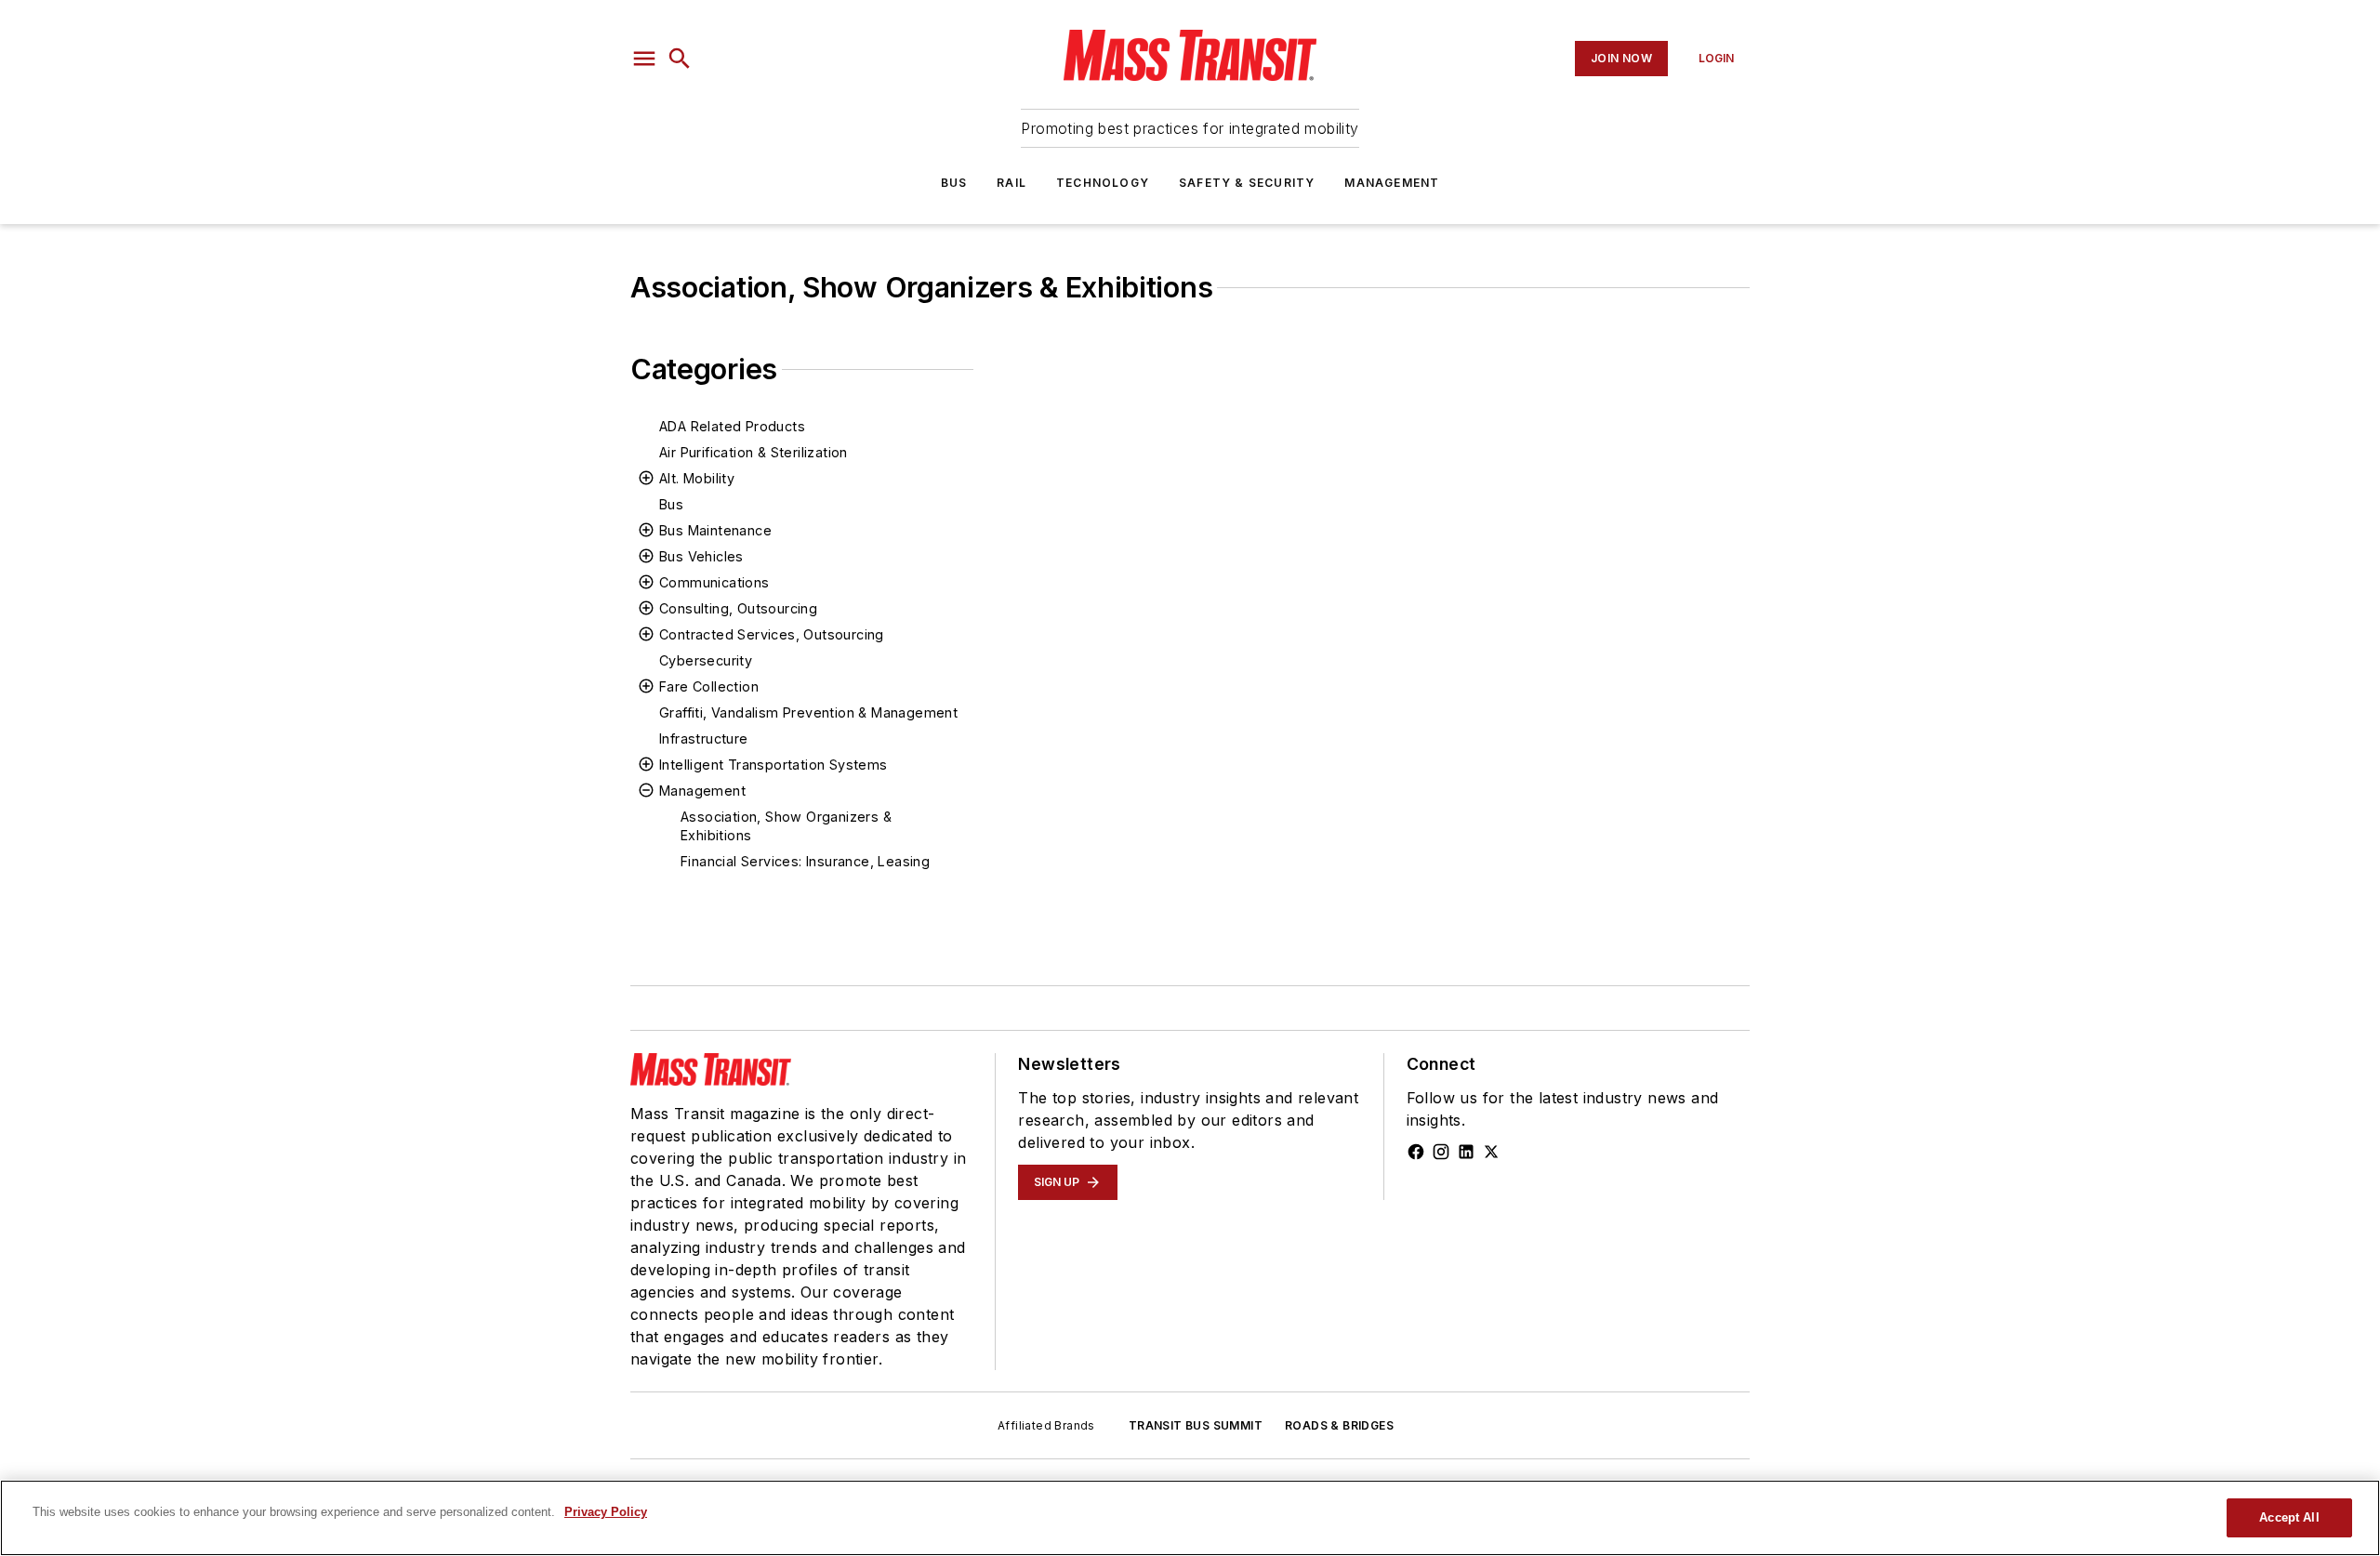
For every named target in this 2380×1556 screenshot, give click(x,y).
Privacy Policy (606, 1512)
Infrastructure (704, 738)
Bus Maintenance (715, 530)
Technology (1103, 183)
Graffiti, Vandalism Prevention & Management (808, 712)
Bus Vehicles (701, 556)
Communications (714, 582)
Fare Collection (709, 686)
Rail (1011, 183)
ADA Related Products (732, 426)
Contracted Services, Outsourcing (772, 634)
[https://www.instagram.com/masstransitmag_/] (1441, 1152)
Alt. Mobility (697, 478)
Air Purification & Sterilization (754, 452)
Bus (954, 183)
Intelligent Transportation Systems (773, 765)
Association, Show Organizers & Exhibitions (786, 826)
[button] (644, 59)
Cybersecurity (706, 660)
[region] (1190, 1518)
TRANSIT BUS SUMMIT (1196, 1425)
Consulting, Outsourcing (738, 608)
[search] (680, 59)
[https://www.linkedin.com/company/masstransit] (1466, 1152)
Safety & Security (1247, 183)
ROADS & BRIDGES (1339, 1425)
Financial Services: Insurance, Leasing (805, 861)
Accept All (2289, 1517)
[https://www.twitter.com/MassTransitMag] (1491, 1152)
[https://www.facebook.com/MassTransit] (1416, 1152)
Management (1392, 183)
